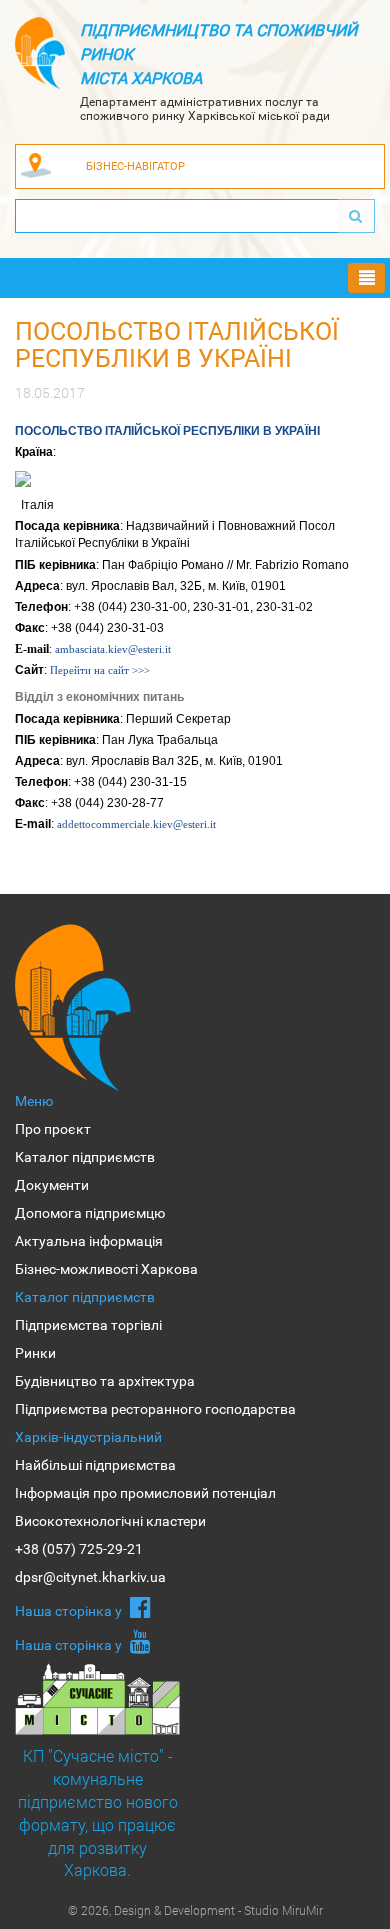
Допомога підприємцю (90, 1213)
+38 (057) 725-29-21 (79, 1549)
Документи (52, 1185)
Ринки (35, 1353)
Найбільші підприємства (95, 1465)
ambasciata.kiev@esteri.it (113, 649)
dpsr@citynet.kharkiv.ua (90, 1577)
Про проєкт (53, 1129)
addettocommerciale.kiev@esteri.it (136, 824)
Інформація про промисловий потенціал (145, 1493)
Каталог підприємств (85, 1157)
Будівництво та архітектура (105, 1381)
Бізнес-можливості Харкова (106, 1269)
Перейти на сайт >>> (100, 670)
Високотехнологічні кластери (110, 1521)
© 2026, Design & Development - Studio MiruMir (195, 1910)
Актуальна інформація (89, 1241)
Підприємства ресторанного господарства (155, 1409)
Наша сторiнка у (70, 1611)
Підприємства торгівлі (88, 1325)
